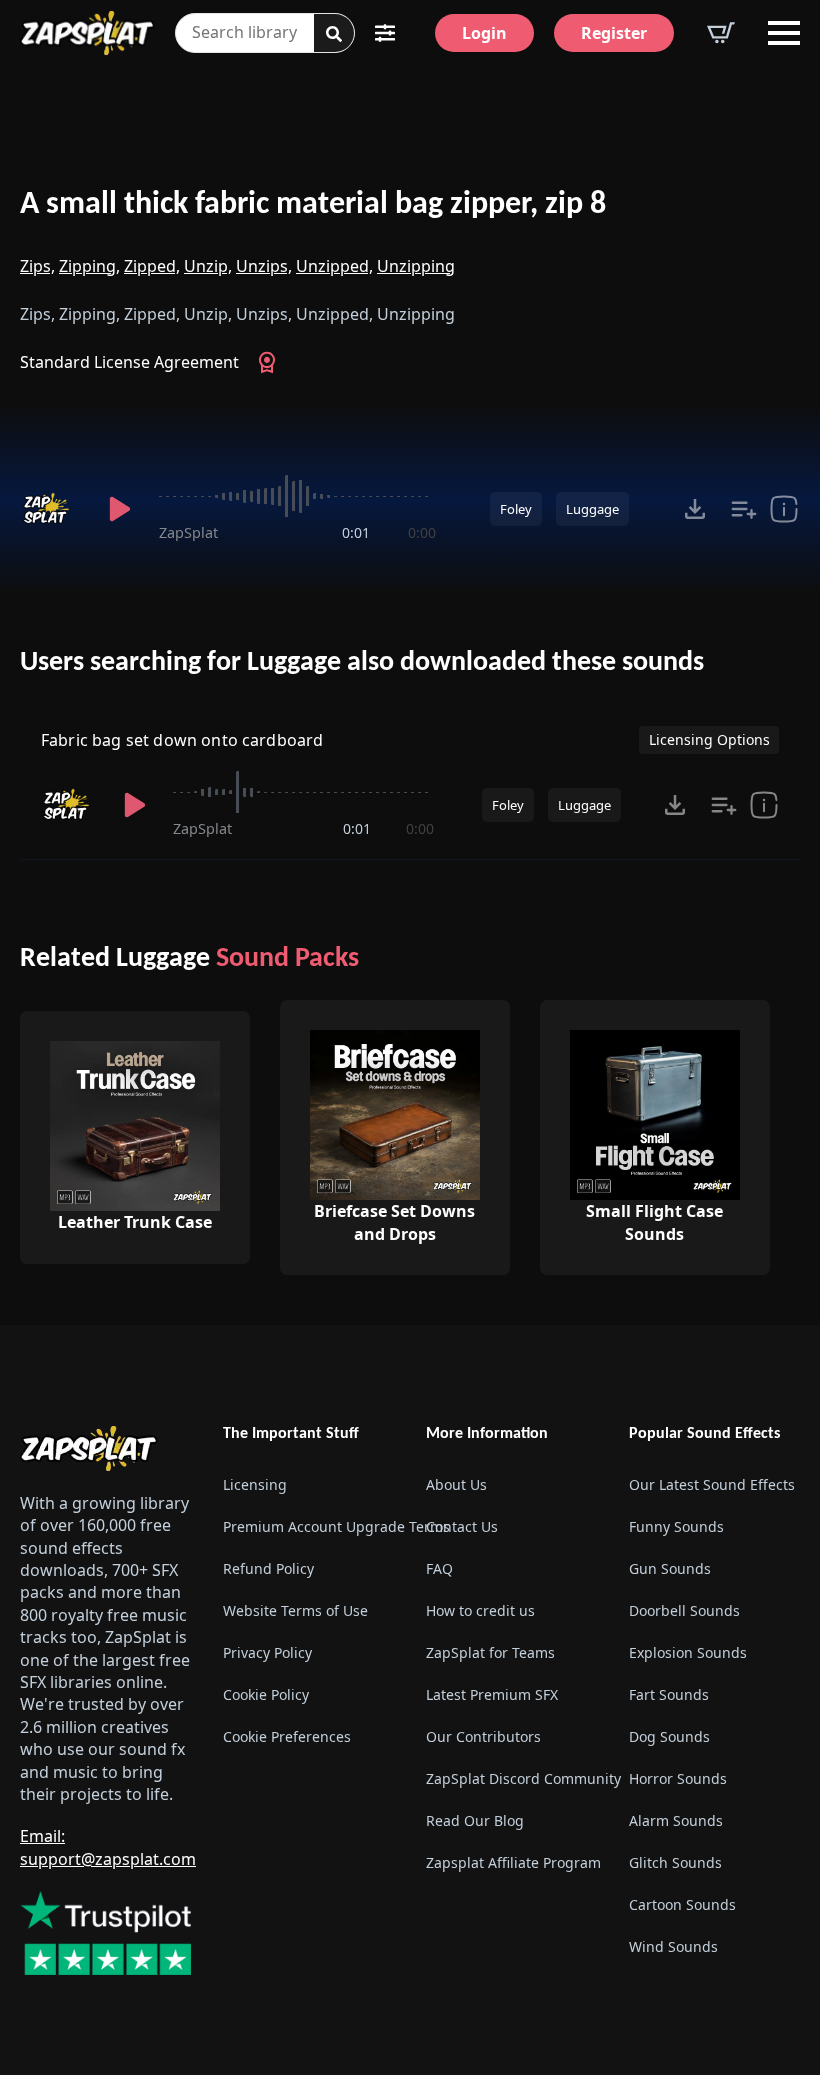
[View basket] (721, 33)
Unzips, (264, 266)
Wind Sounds (673, 1946)
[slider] (297, 496)
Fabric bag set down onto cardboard (182, 740)
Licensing (255, 1484)
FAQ (439, 1568)
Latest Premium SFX (492, 1694)
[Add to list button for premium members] (744, 509)
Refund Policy (268, 1568)
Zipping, (89, 266)
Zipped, (152, 266)
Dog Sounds (669, 1736)
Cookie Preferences (287, 1736)
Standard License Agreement (129, 362)
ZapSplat (188, 532)
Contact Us (462, 1526)
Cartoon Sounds (682, 1904)
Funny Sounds (676, 1526)
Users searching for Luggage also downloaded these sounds (362, 663)
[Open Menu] (784, 33)
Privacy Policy (267, 1652)
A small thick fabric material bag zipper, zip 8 (313, 205)
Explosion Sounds (688, 1652)
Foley (516, 509)
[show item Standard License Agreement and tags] (784, 509)
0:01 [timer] (356, 532)
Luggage (592, 509)
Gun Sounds (670, 1568)
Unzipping (416, 266)
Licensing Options (709, 739)
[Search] (334, 34)
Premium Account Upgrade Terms (308, 1526)
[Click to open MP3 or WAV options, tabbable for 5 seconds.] (695, 509)
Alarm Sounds (676, 1820)
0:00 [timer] (422, 532)
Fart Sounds (669, 1694)
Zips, (37, 266)
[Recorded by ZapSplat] (50, 509)
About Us (456, 1484)
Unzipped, (334, 266)
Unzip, (208, 266)
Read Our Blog (475, 1820)
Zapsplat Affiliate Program (511, 1862)
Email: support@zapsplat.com (108, 1847)
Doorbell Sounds (684, 1610)
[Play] (119, 509)
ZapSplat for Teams (490, 1652)
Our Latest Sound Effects (712, 1484)
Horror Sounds (678, 1778)
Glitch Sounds (675, 1862)
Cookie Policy (266, 1694)
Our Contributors (483, 1736)
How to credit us (480, 1610)
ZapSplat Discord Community (511, 1778)
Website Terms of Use (295, 1610)
